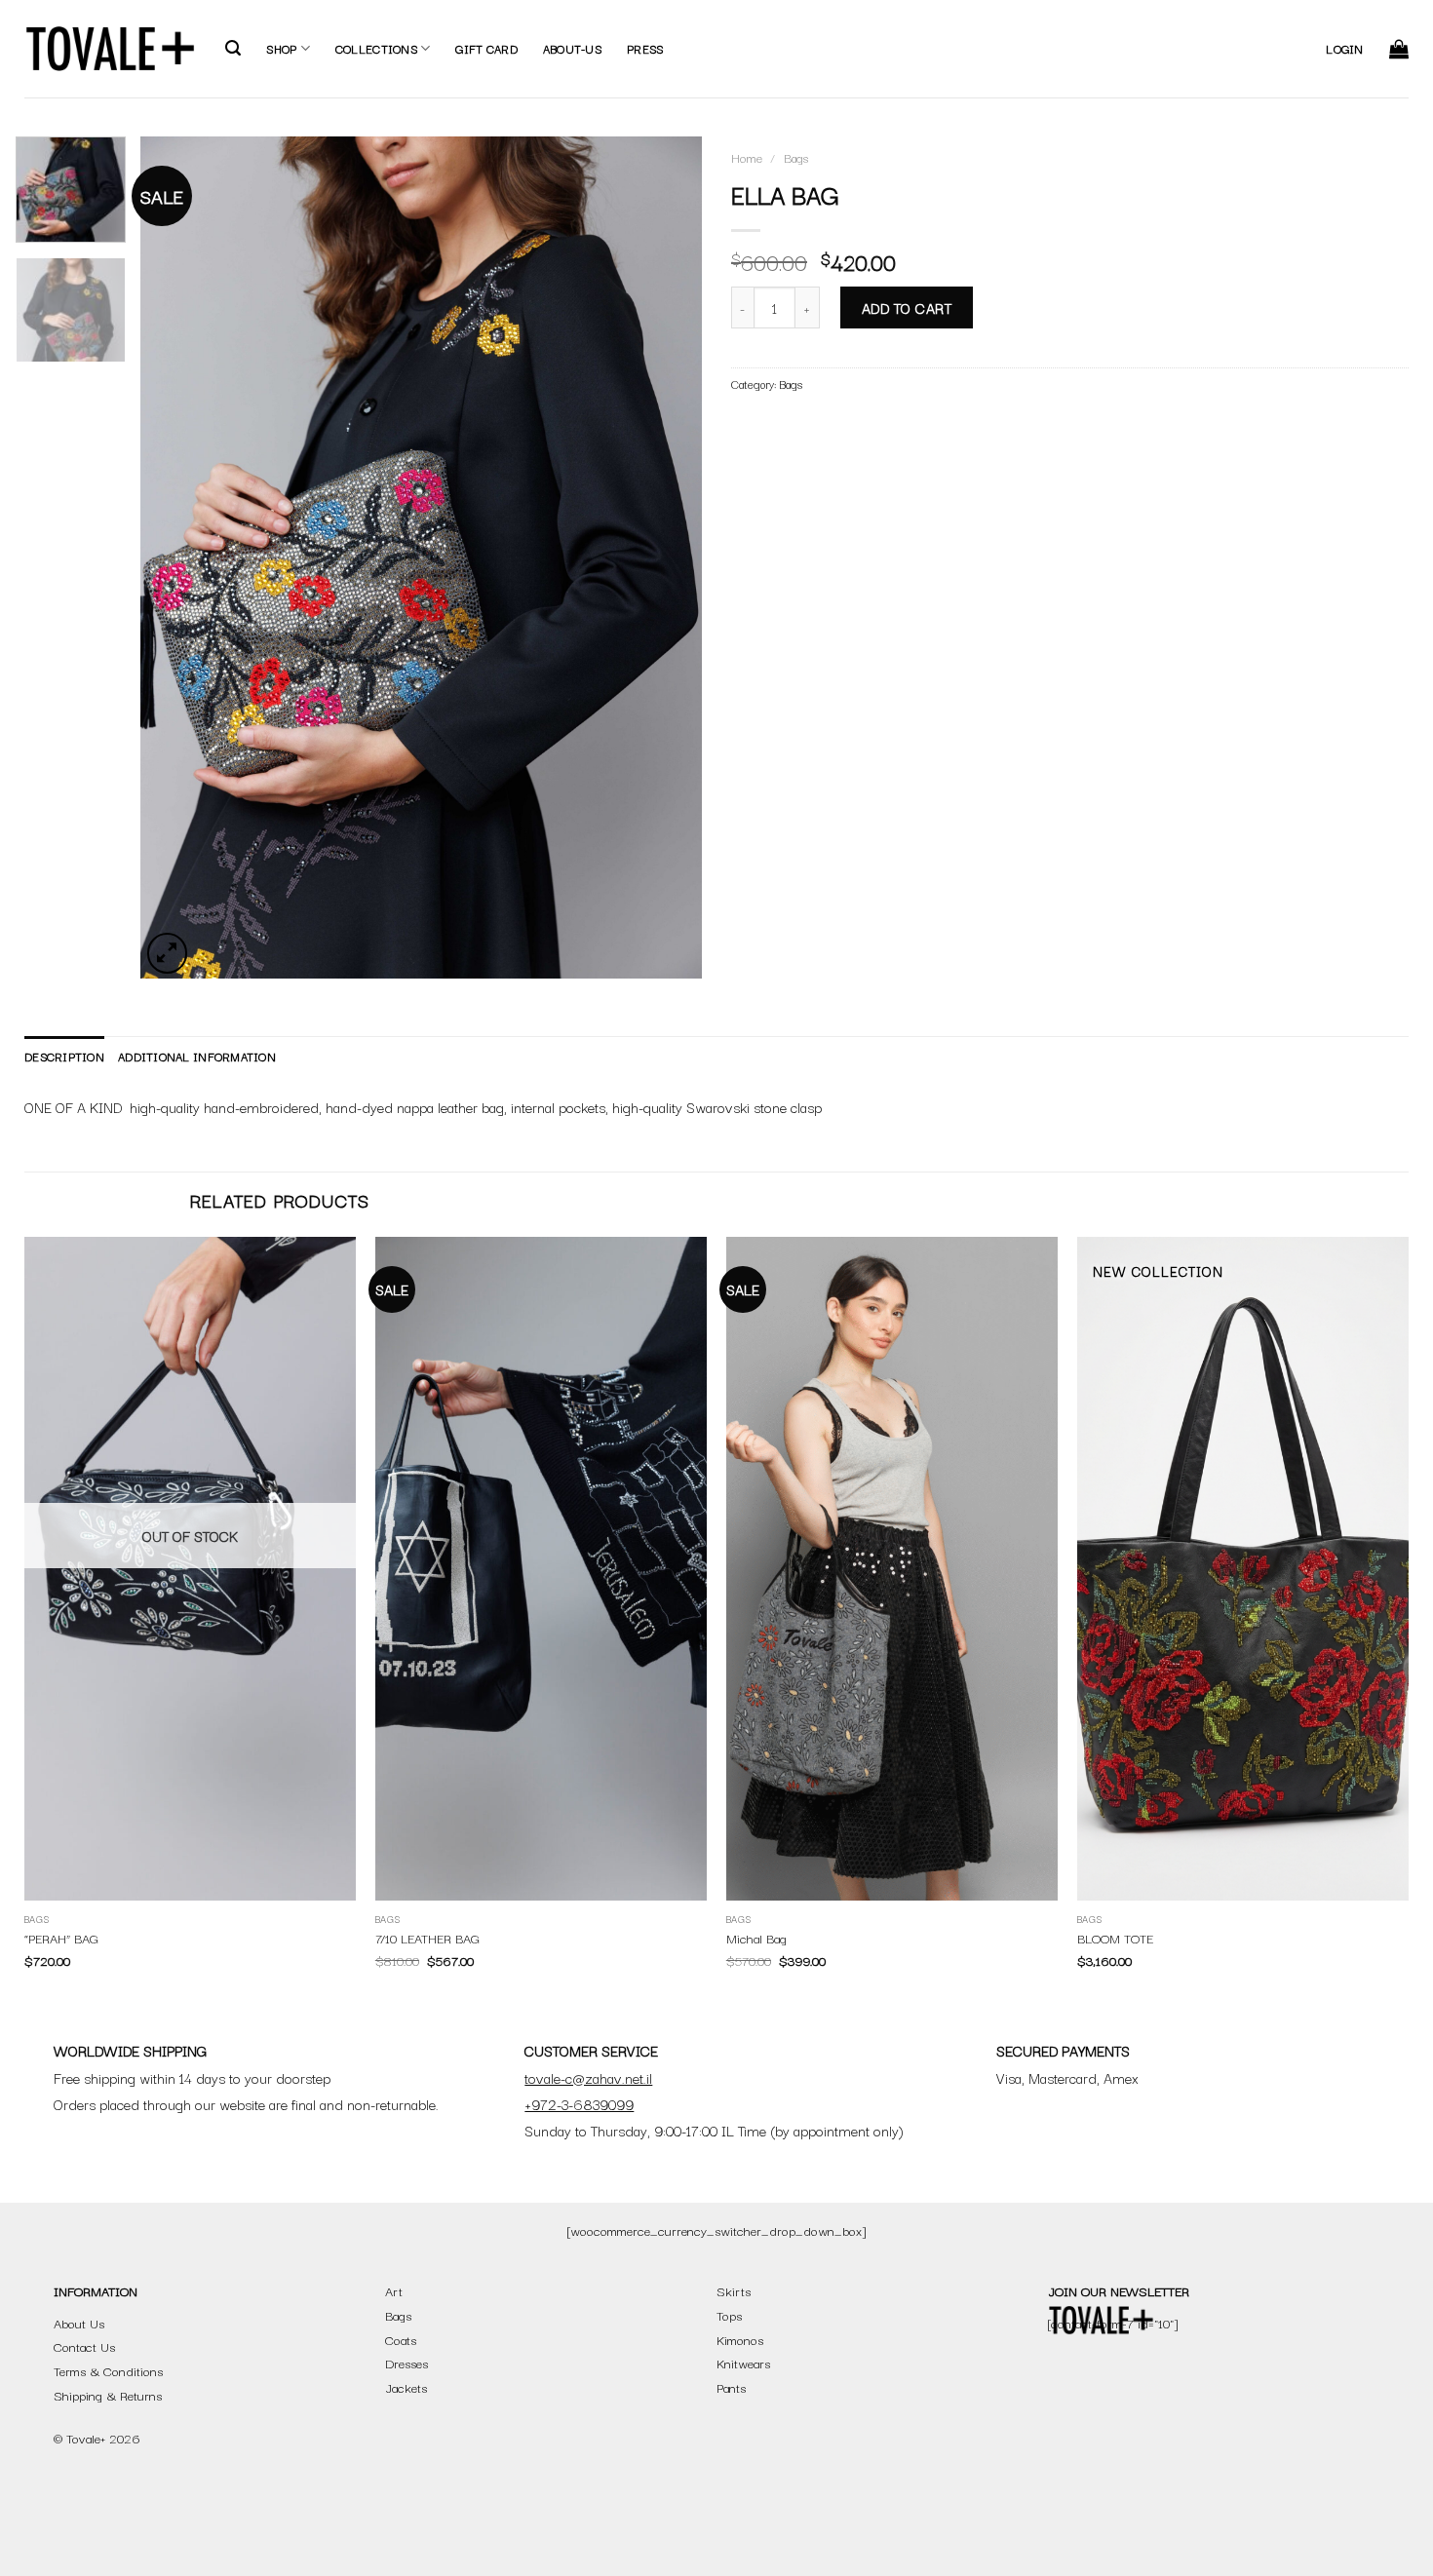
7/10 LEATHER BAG (427, 1939)
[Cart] (1399, 49)
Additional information (197, 1056)
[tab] (64, 1057)
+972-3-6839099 (579, 2104)
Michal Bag (756, 1939)
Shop (281, 48)
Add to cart (907, 308)
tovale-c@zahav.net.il (588, 2077)
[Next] (666, 557)
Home (747, 157)
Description (64, 1056)
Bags (796, 157)
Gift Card (486, 48)
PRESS (645, 48)
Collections (376, 48)
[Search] (233, 48)
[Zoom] (168, 953)
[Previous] (176, 557)
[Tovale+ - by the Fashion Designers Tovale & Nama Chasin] (110, 49)
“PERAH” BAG (61, 1939)
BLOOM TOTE (1115, 1939)
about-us (572, 48)
